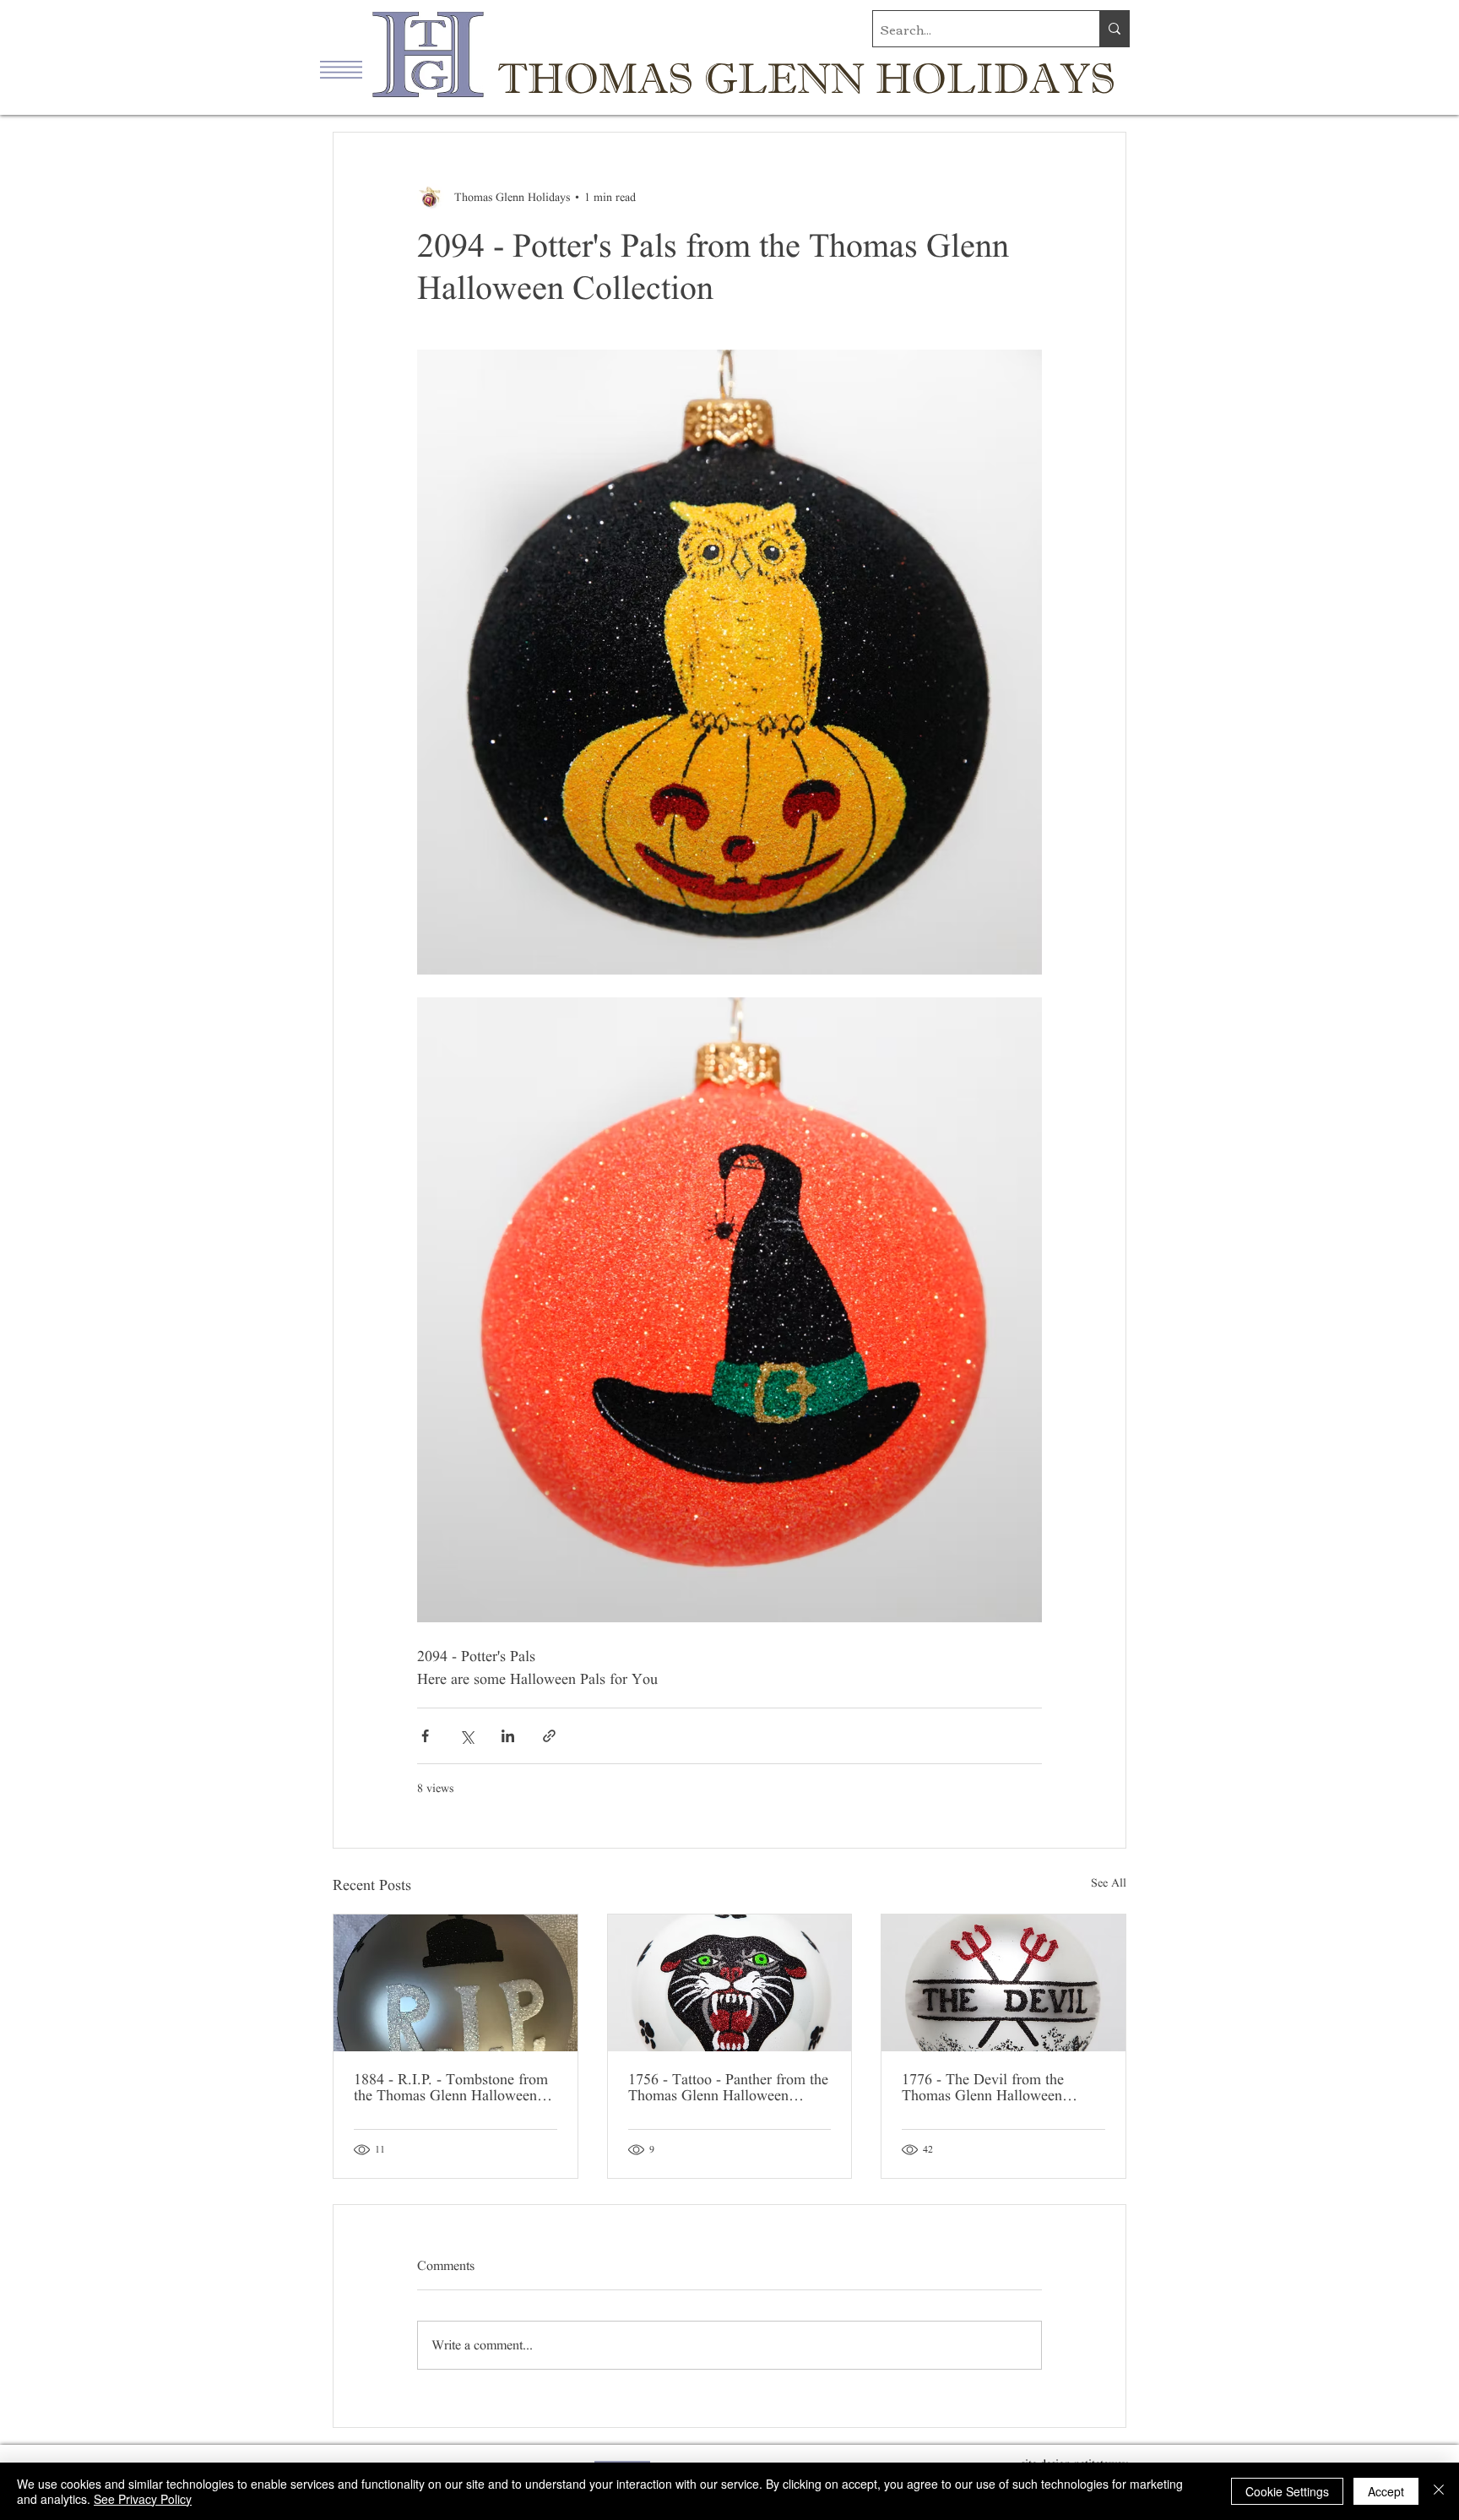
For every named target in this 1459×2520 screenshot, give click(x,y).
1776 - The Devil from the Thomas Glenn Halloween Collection (983, 2088)
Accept (1386, 2491)
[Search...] (1114, 29)
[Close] (1439, 2491)
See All (1109, 1883)
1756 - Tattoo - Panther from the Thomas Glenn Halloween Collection (728, 2088)
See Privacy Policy (143, 2499)
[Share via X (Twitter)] (466, 1736)
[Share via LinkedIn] (508, 1736)
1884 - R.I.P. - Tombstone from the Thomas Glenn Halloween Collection (451, 2088)
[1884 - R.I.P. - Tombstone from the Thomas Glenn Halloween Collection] (456, 1983)
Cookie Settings (1287, 2491)
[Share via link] (549, 1736)
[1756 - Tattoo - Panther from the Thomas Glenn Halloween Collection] (730, 1983)
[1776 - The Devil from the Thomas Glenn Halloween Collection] (1003, 1983)
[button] (341, 70)
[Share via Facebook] (425, 1736)
